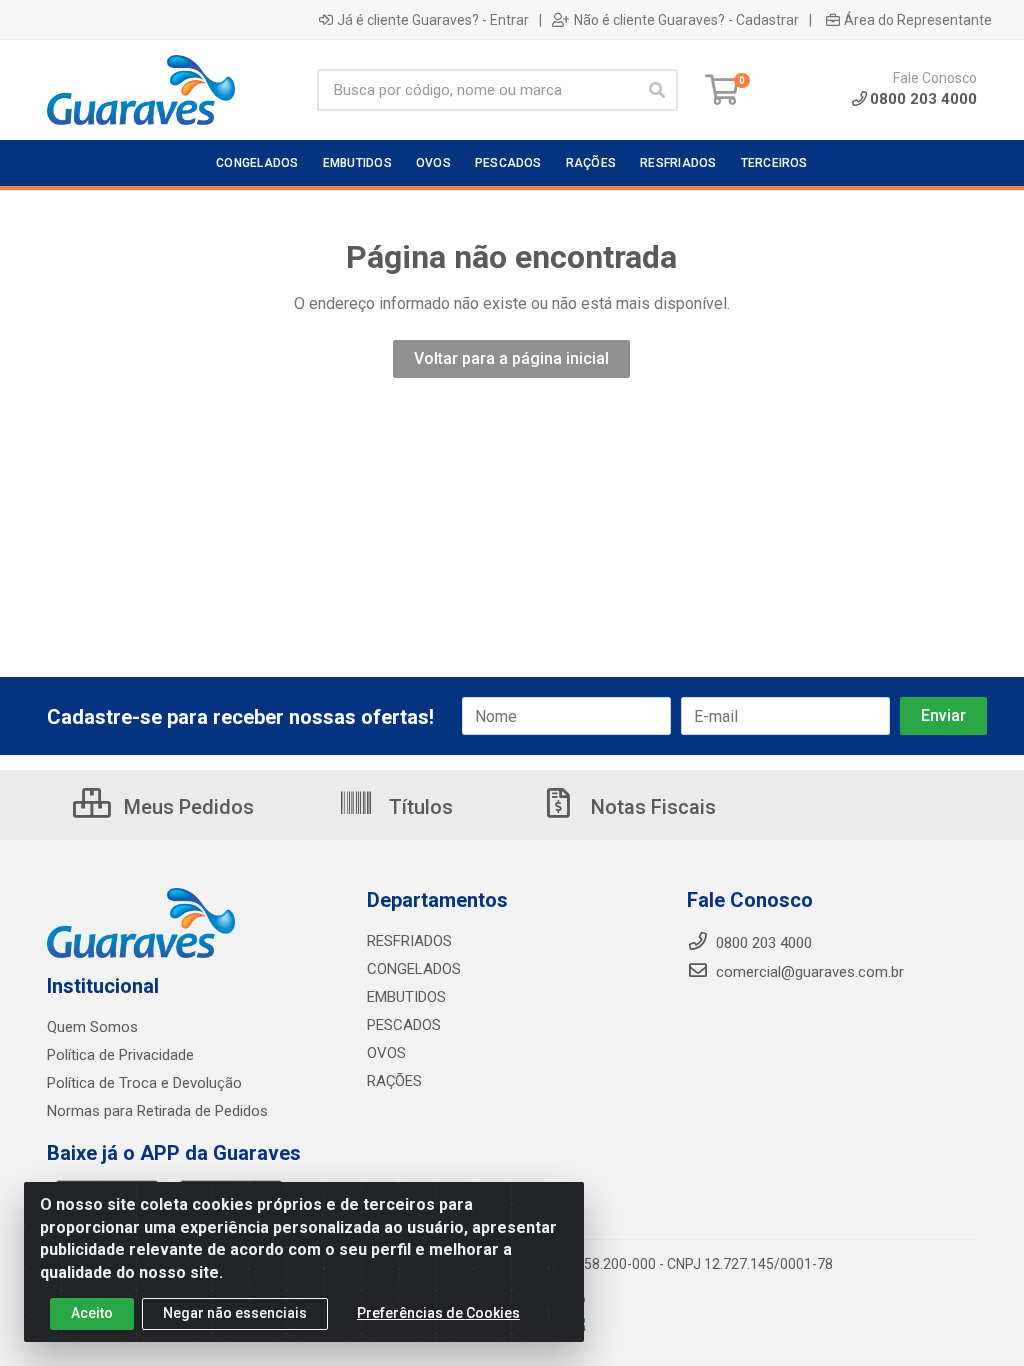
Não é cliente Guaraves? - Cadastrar (686, 20)
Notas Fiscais (651, 807)
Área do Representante (918, 20)
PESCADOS (404, 1025)
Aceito (92, 1313)
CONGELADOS (414, 969)
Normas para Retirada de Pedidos (157, 1111)
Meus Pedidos (186, 807)
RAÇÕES (394, 1081)
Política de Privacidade (120, 1055)
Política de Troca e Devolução (144, 1083)
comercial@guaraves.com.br (808, 972)
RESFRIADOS (409, 941)
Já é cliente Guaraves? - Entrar (433, 20)
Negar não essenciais (235, 1313)
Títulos (418, 807)
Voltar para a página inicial (511, 358)
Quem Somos (92, 1027)
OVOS (386, 1053)
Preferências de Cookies (438, 1313)
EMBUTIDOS (406, 997)
